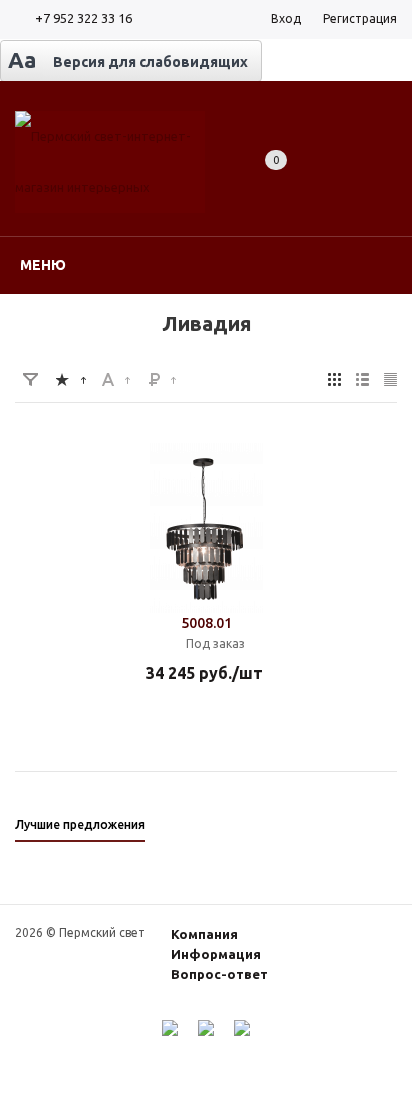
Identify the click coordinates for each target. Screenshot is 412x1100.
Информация (216, 954)
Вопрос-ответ (219, 974)
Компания (204, 934)
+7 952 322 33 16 (83, 18)
